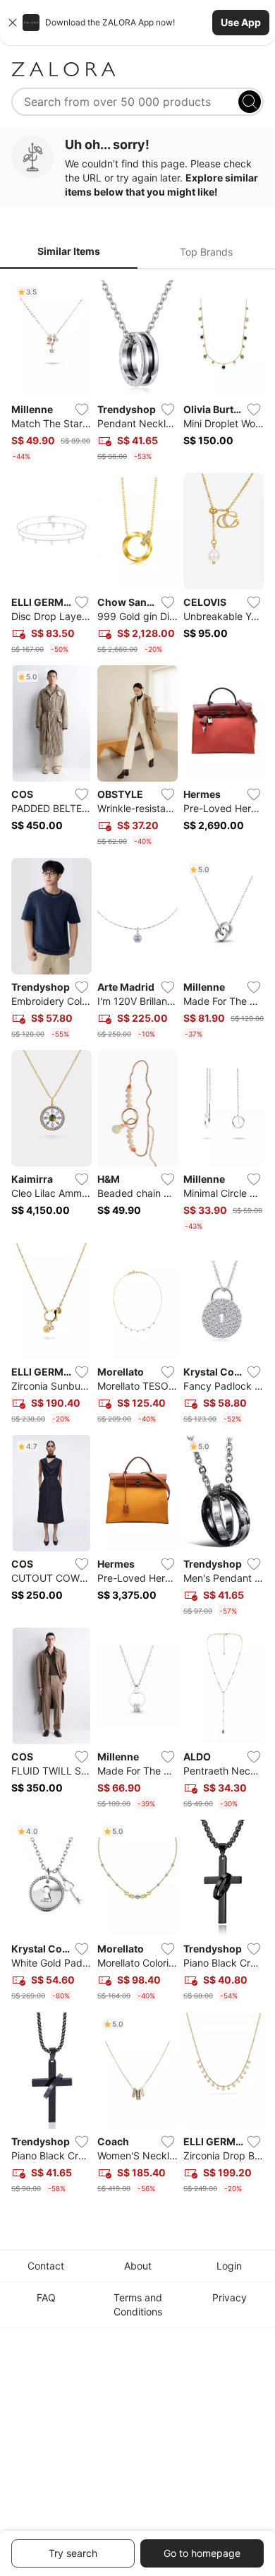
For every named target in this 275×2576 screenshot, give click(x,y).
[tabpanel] (137, 1240)
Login (229, 2266)
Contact (46, 2266)
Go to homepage (202, 2553)
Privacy (230, 2297)
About (138, 2266)
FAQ (46, 2297)
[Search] (250, 102)
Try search (73, 2553)
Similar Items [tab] (69, 251)
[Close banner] (13, 23)
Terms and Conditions (138, 2304)
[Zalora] (137, 69)
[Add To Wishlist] (82, 410)
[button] (137, 23)
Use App (241, 22)
